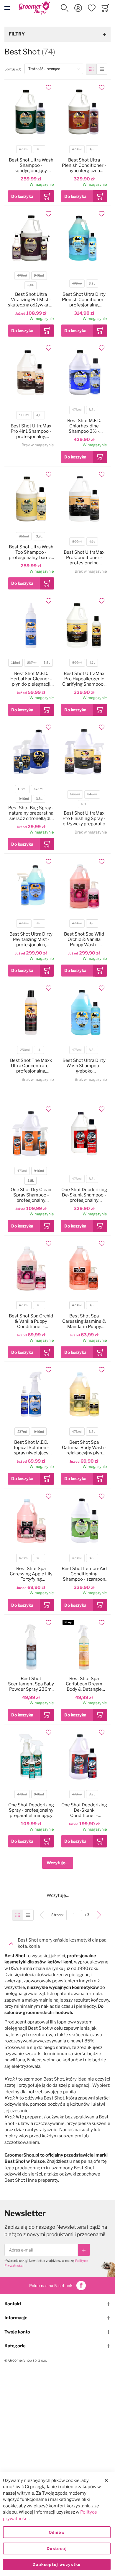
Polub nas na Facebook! (51, 2286)
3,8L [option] (39, 149)
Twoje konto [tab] (17, 2332)
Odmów (57, 2532)
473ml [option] (24, 149)
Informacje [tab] (16, 2318)
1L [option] (39, 1050)
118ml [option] (16, 663)
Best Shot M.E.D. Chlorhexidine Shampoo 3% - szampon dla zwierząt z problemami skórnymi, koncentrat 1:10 (84, 426)
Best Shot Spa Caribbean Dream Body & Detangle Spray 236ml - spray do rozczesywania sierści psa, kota (84, 1684)
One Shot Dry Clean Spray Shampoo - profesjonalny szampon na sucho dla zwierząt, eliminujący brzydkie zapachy (31, 1195)
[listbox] (31, 150)
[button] (65, 8)
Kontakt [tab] (13, 2304)
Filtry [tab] (17, 34)
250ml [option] (25, 1050)
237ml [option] (32, 663)
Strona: (59, 1915)
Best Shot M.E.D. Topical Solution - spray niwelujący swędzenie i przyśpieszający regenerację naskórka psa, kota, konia (31, 1448)
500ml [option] (24, 415)
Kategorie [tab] (15, 2346)
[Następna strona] (99, 1915)
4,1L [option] (39, 415)
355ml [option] (24, 536)
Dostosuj (57, 2548)
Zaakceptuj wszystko (57, 2564)
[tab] (57, 1943)
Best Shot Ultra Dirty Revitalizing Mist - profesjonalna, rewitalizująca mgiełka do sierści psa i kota (31, 939)
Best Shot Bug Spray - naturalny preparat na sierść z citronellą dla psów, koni (31, 813)
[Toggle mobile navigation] (7, 8)
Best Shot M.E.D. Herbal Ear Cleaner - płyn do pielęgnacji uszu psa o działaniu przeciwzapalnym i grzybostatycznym (31, 679)
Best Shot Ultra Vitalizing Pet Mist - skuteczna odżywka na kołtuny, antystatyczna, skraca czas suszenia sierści (31, 300)
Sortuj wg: (14, 69)
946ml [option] (39, 276)
